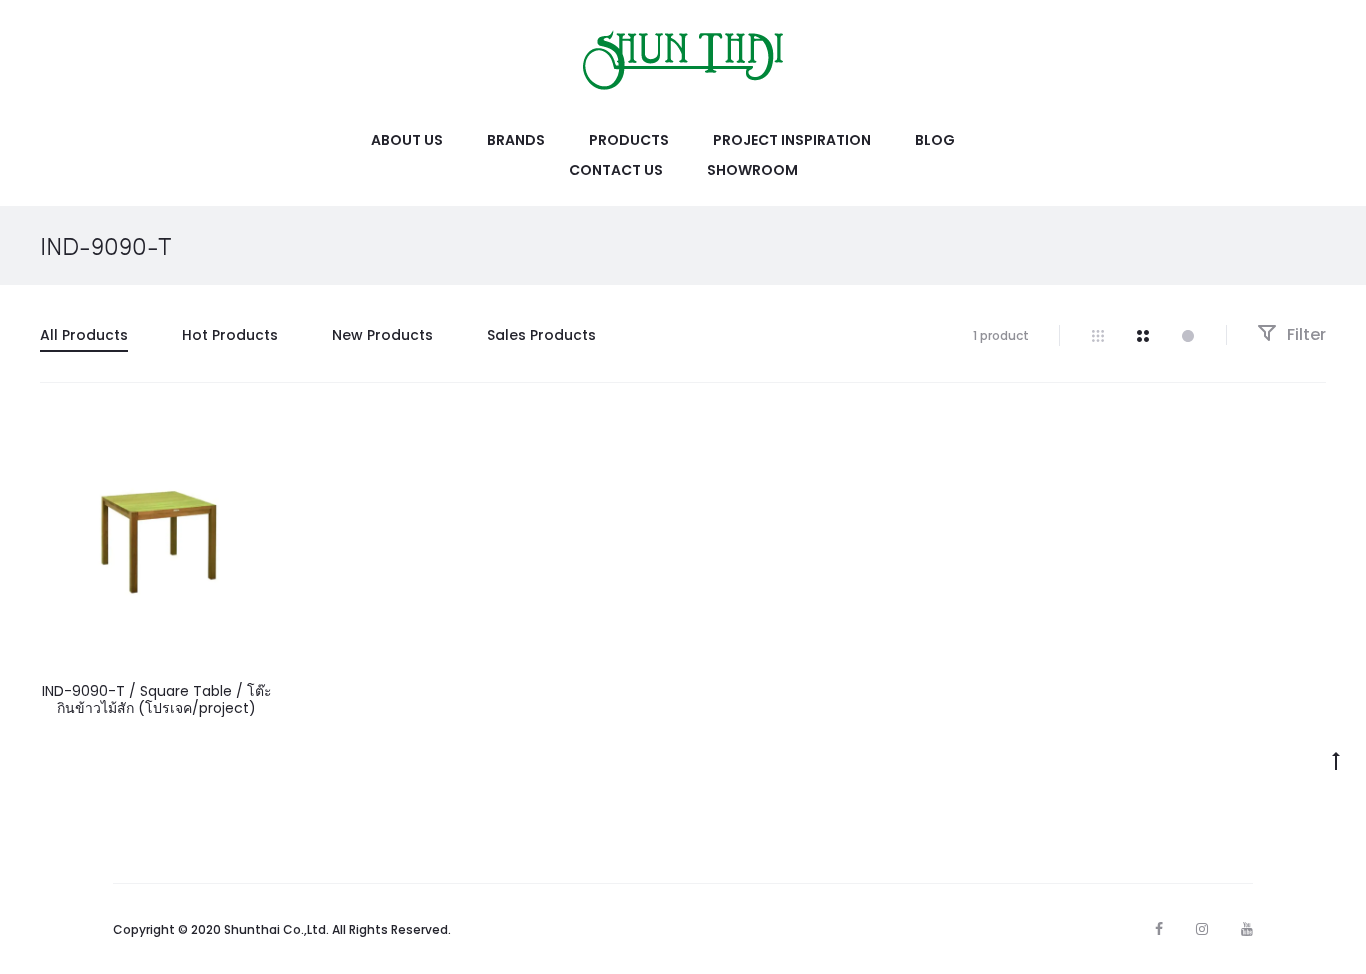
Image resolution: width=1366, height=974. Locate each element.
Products (629, 140)
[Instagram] (1202, 929)
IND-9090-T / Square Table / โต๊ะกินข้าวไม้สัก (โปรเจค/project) (157, 699)
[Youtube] (1247, 929)
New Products (382, 335)
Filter (1304, 334)
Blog (935, 140)
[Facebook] (1159, 929)
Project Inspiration (792, 140)
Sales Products (541, 335)
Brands (516, 140)
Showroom (752, 170)
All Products (84, 335)
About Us (407, 140)
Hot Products (230, 335)
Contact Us (616, 170)
